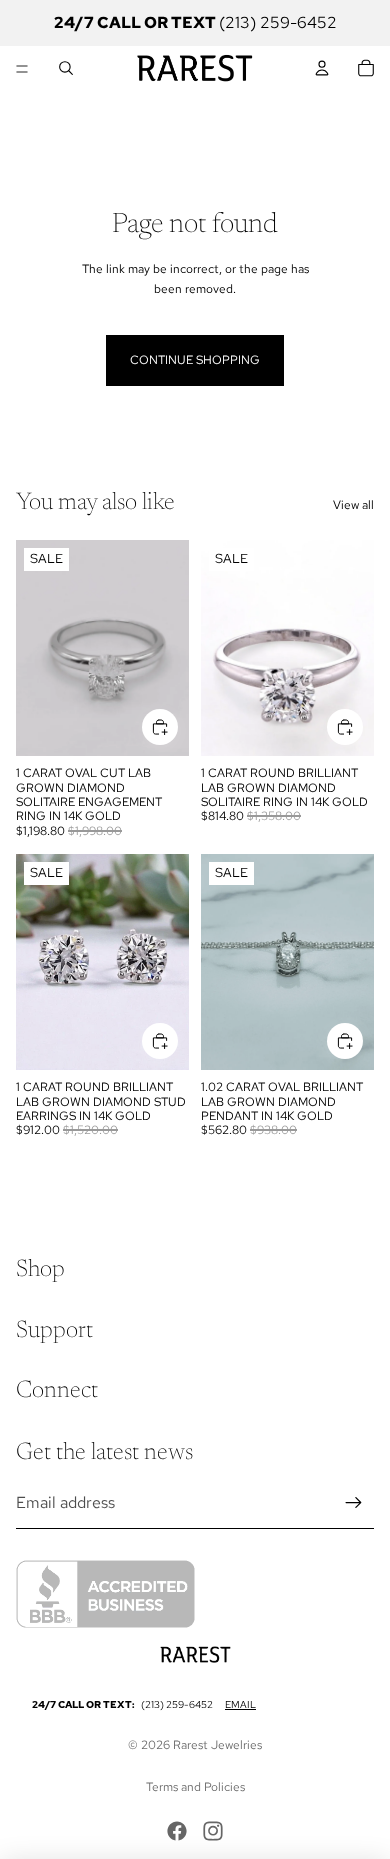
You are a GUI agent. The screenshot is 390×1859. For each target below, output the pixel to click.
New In (354, 114)
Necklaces (227, 114)
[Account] (322, 68)
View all (353, 505)
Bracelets (295, 114)
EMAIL (240, 1704)
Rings (112, 114)
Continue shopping (195, 360)
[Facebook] (177, 1831)
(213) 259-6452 (177, 1704)
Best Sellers (50, 114)
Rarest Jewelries (217, 1745)
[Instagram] (213, 1831)
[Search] (66, 68)
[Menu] (22, 68)
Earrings (163, 114)
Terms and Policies (195, 1787)
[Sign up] (354, 1503)
